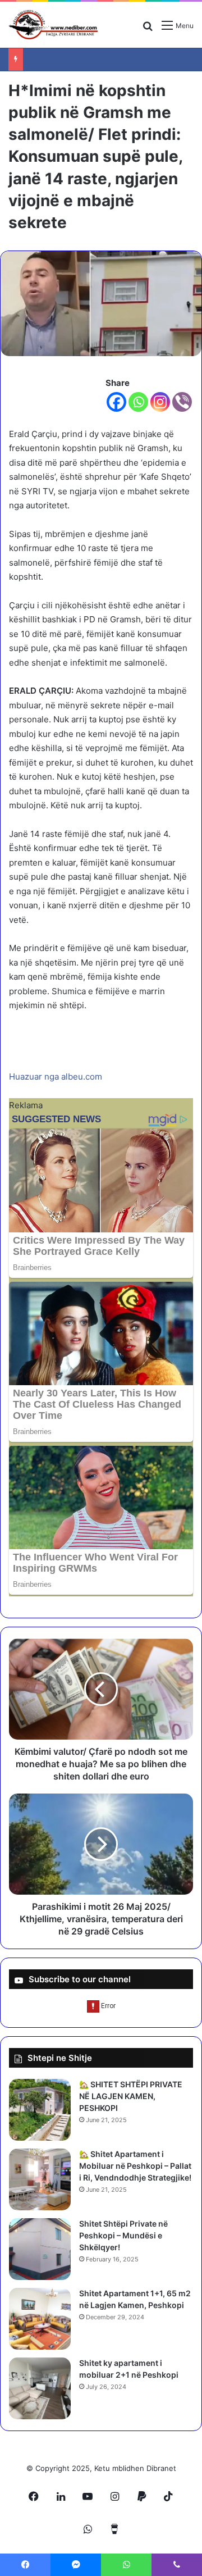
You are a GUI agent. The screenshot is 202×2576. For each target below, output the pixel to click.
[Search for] (148, 29)
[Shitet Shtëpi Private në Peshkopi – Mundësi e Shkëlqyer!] (40, 2249)
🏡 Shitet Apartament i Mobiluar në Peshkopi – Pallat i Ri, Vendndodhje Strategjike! (135, 2166)
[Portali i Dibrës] (53, 25)
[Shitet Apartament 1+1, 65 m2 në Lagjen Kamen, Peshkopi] (40, 2319)
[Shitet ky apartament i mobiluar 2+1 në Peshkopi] (40, 2388)
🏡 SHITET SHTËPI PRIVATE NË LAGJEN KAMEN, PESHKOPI (131, 2096)
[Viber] (182, 402)
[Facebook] (116, 402)
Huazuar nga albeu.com (56, 1077)
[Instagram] (160, 402)
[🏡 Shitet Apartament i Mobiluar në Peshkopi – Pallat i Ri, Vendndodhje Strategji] (40, 2179)
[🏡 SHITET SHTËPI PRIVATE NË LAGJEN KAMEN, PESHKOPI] (40, 2110)
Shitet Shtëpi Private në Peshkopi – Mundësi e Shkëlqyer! (123, 2235)
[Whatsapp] (138, 402)
